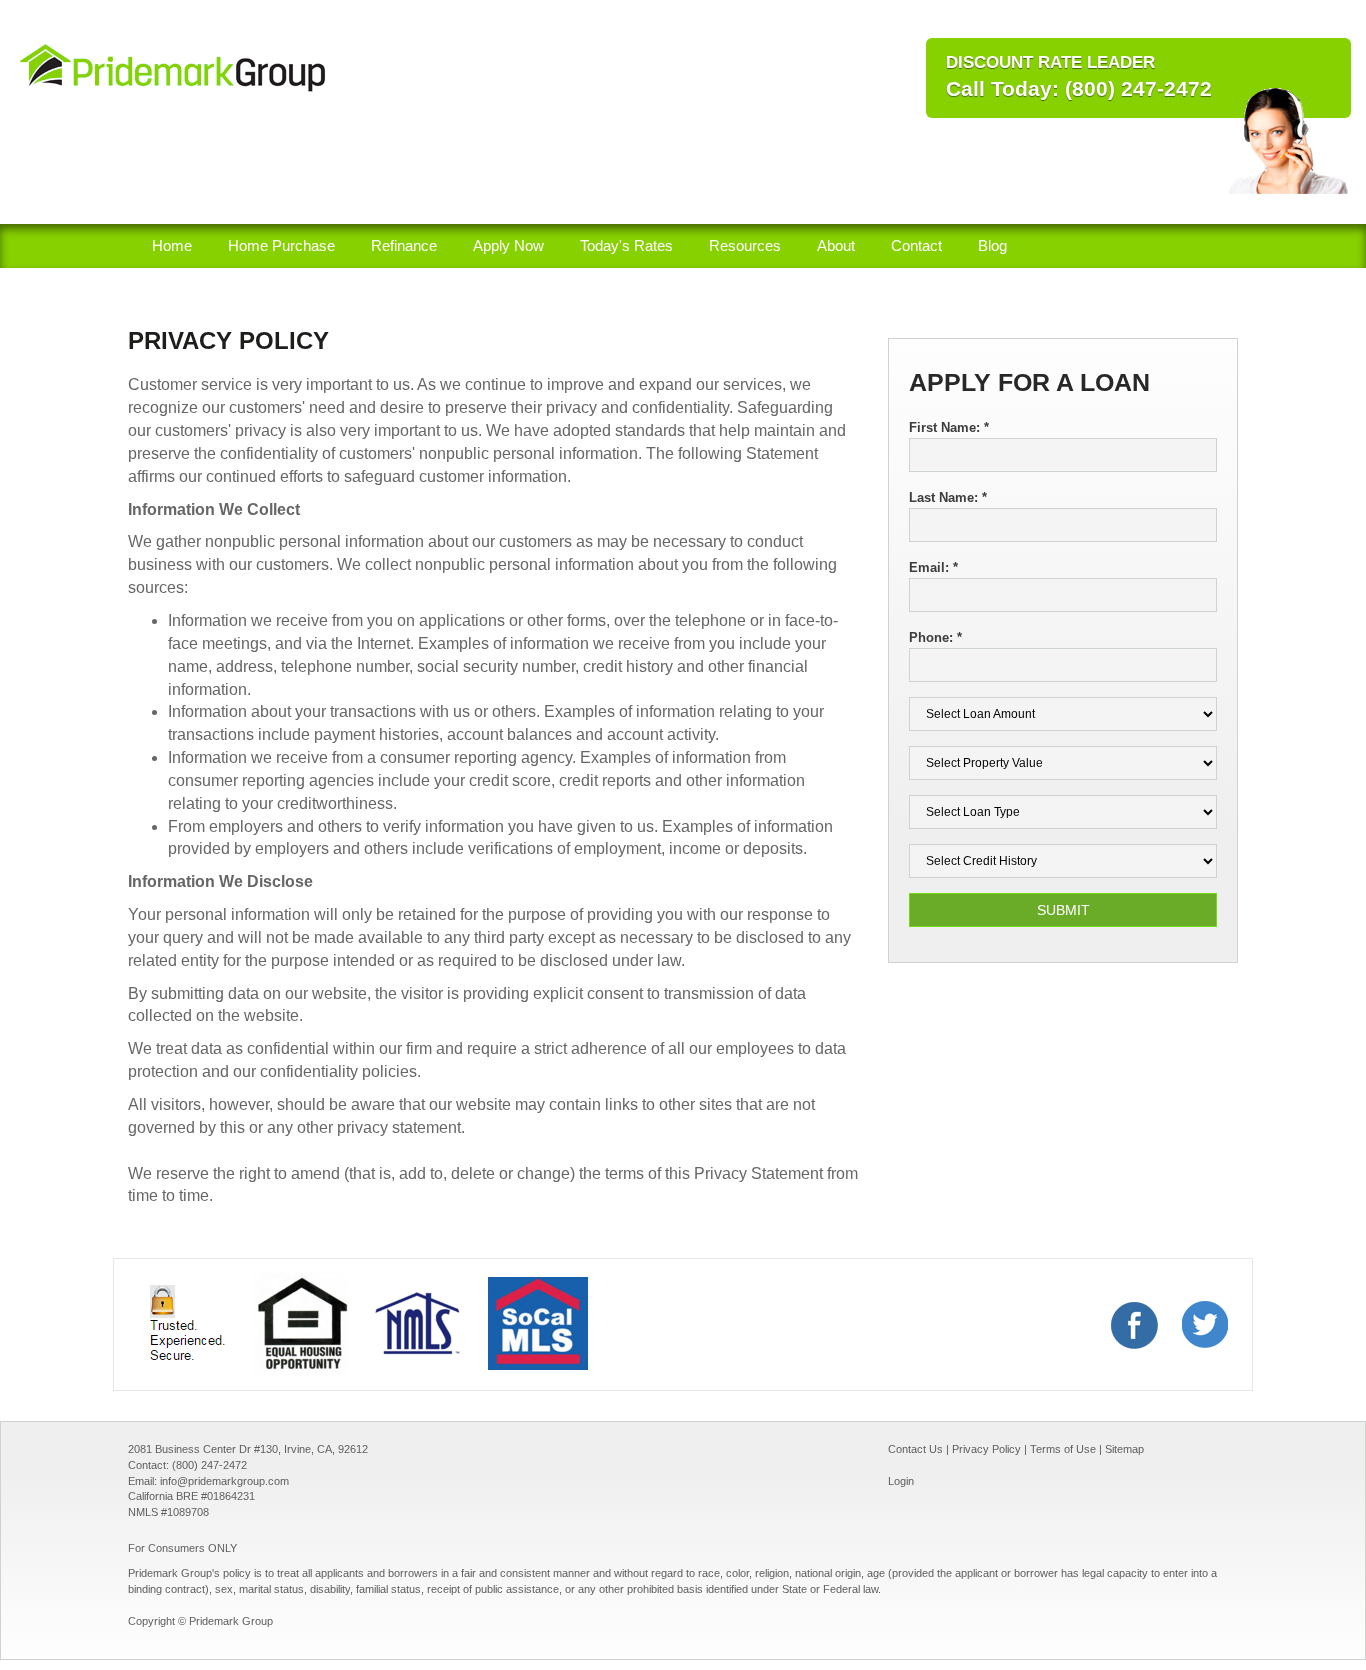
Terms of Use (1063, 1449)
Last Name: (948, 497)
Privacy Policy (986, 1449)
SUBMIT (1063, 910)
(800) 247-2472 (1138, 88)
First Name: (949, 427)
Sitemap (1124, 1449)
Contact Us (917, 1449)
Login (901, 1481)
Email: (933, 567)
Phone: (935, 637)
